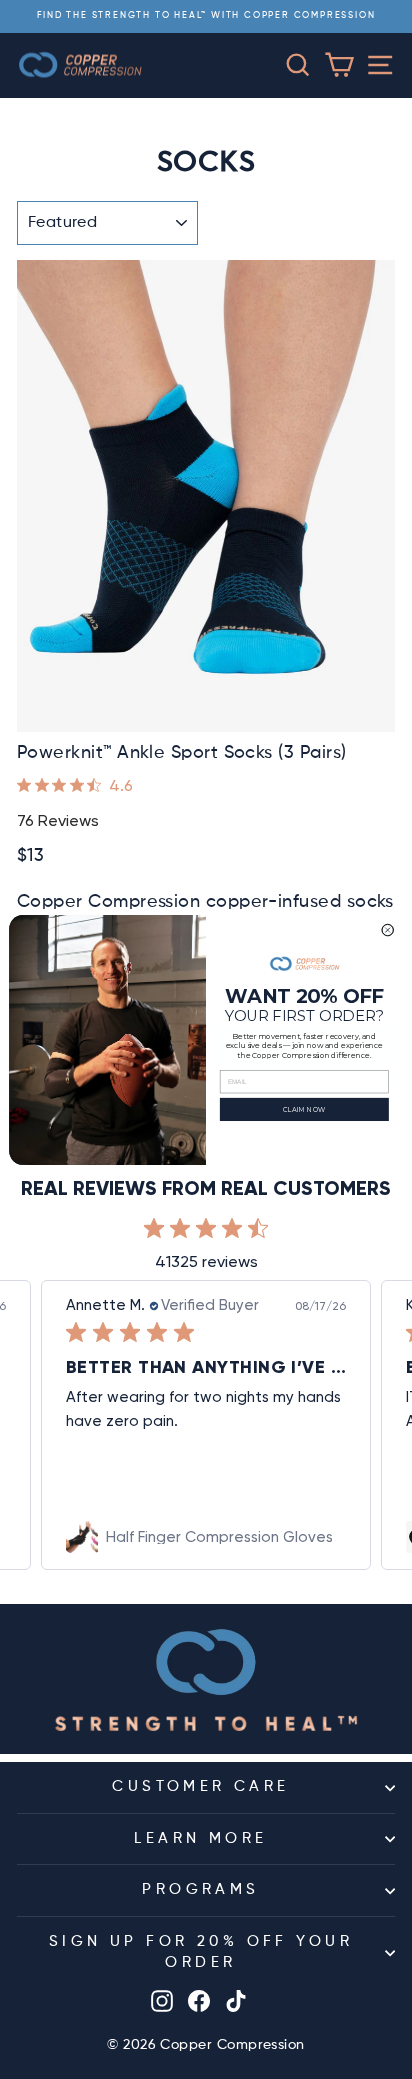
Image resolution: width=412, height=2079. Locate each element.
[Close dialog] (388, 930)
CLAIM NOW (304, 1109)
